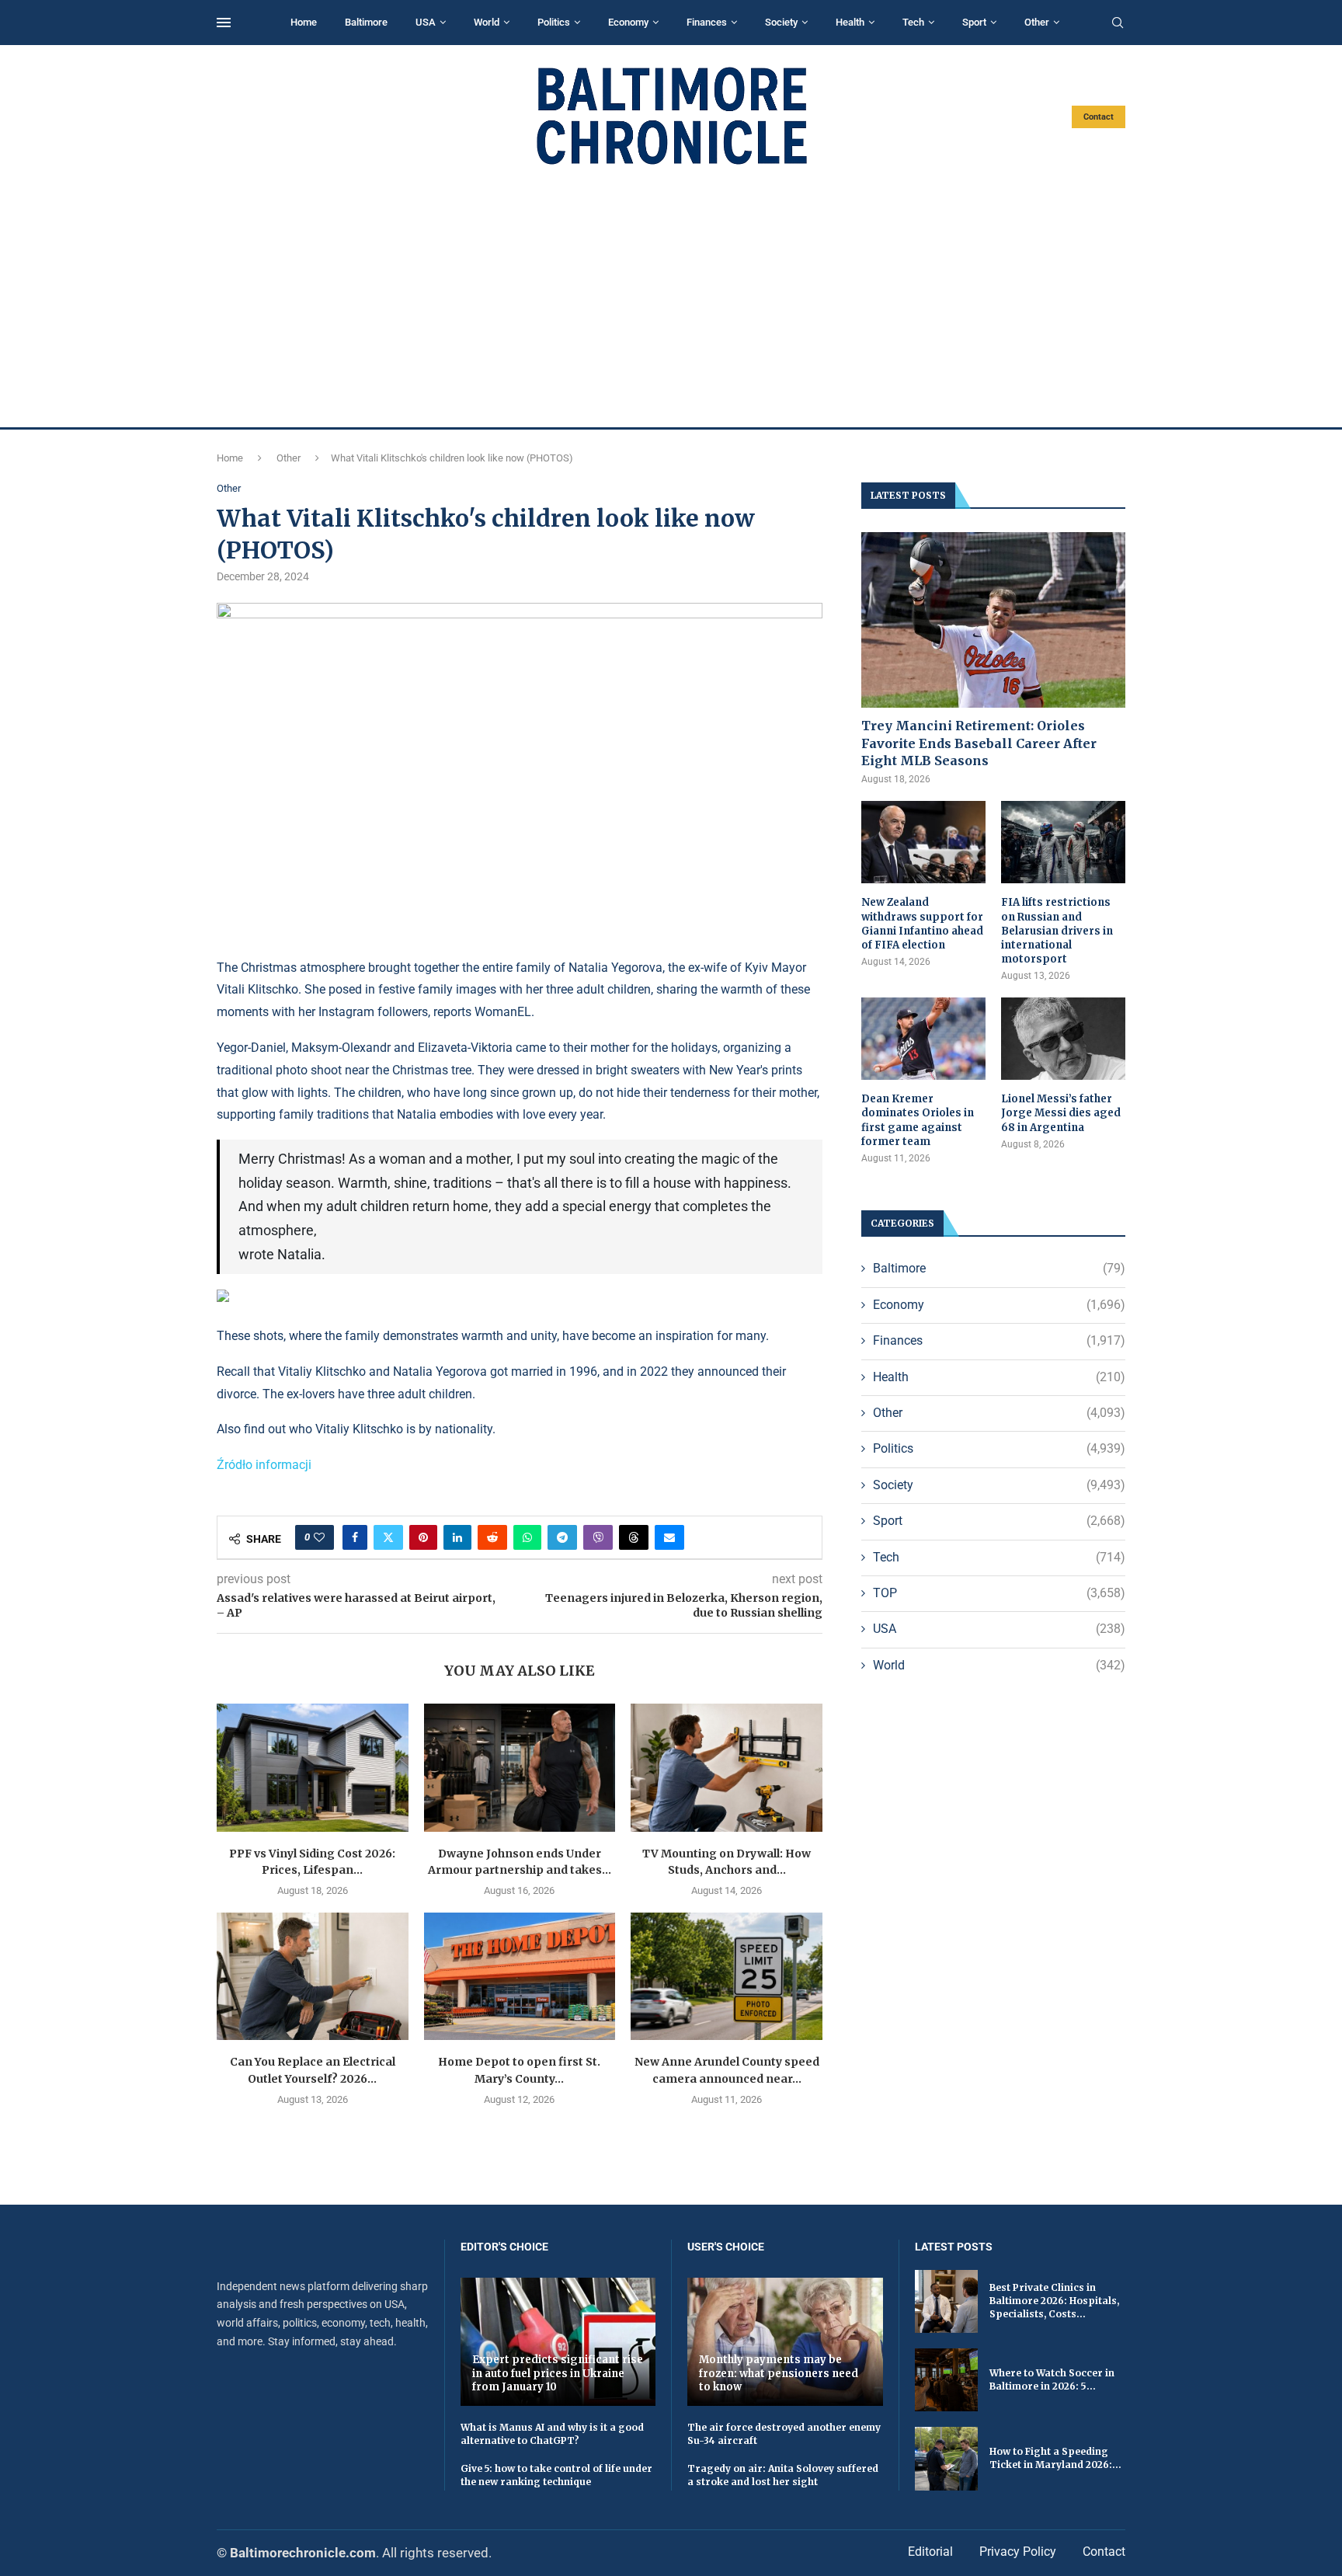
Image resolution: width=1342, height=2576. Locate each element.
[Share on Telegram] (562, 1537)
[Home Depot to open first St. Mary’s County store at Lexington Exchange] (520, 1976)
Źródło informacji (264, 1465)
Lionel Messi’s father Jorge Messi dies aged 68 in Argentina (1061, 1113)
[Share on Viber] (598, 1537)
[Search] (1118, 23)
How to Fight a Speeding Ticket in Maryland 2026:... (1055, 2458)
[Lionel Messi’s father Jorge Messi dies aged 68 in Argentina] (1063, 1039)
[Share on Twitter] (388, 1537)
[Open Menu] (224, 23)
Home (304, 22)
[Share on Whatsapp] (527, 1537)
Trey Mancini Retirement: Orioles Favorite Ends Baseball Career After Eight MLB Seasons (979, 743)
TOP (999, 1593)
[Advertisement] (671, 297)
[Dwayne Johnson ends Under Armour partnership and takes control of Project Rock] (520, 1767)
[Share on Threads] (634, 1537)
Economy (628, 22)
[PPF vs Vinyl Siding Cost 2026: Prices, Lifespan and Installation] (313, 1767)
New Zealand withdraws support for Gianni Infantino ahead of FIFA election (922, 924)
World (487, 22)
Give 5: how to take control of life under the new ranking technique (556, 2475)
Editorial (930, 2552)
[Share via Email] (669, 1537)
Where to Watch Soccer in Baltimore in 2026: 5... (1052, 2379)
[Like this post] (319, 1537)
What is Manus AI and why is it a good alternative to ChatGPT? (552, 2434)
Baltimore (366, 22)
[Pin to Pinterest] (423, 1537)
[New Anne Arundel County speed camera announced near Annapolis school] (727, 1976)
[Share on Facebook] (355, 1537)
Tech (913, 22)
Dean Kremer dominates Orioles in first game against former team (918, 1120)
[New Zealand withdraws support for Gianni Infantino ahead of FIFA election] (923, 842)
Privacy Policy (1018, 2552)
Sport (974, 22)
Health (850, 22)
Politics (554, 22)
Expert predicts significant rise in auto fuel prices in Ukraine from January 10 (558, 2373)
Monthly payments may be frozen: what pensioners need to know (779, 2373)
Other (1037, 22)
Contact (1099, 117)
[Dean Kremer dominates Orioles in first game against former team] (923, 1039)
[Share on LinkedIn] (457, 1537)
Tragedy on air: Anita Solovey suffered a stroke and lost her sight (783, 2475)
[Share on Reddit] (492, 1537)
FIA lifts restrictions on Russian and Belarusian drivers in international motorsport (1057, 931)
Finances (707, 22)
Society (781, 22)
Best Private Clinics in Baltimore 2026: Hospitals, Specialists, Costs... (1054, 2301)
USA (426, 22)
